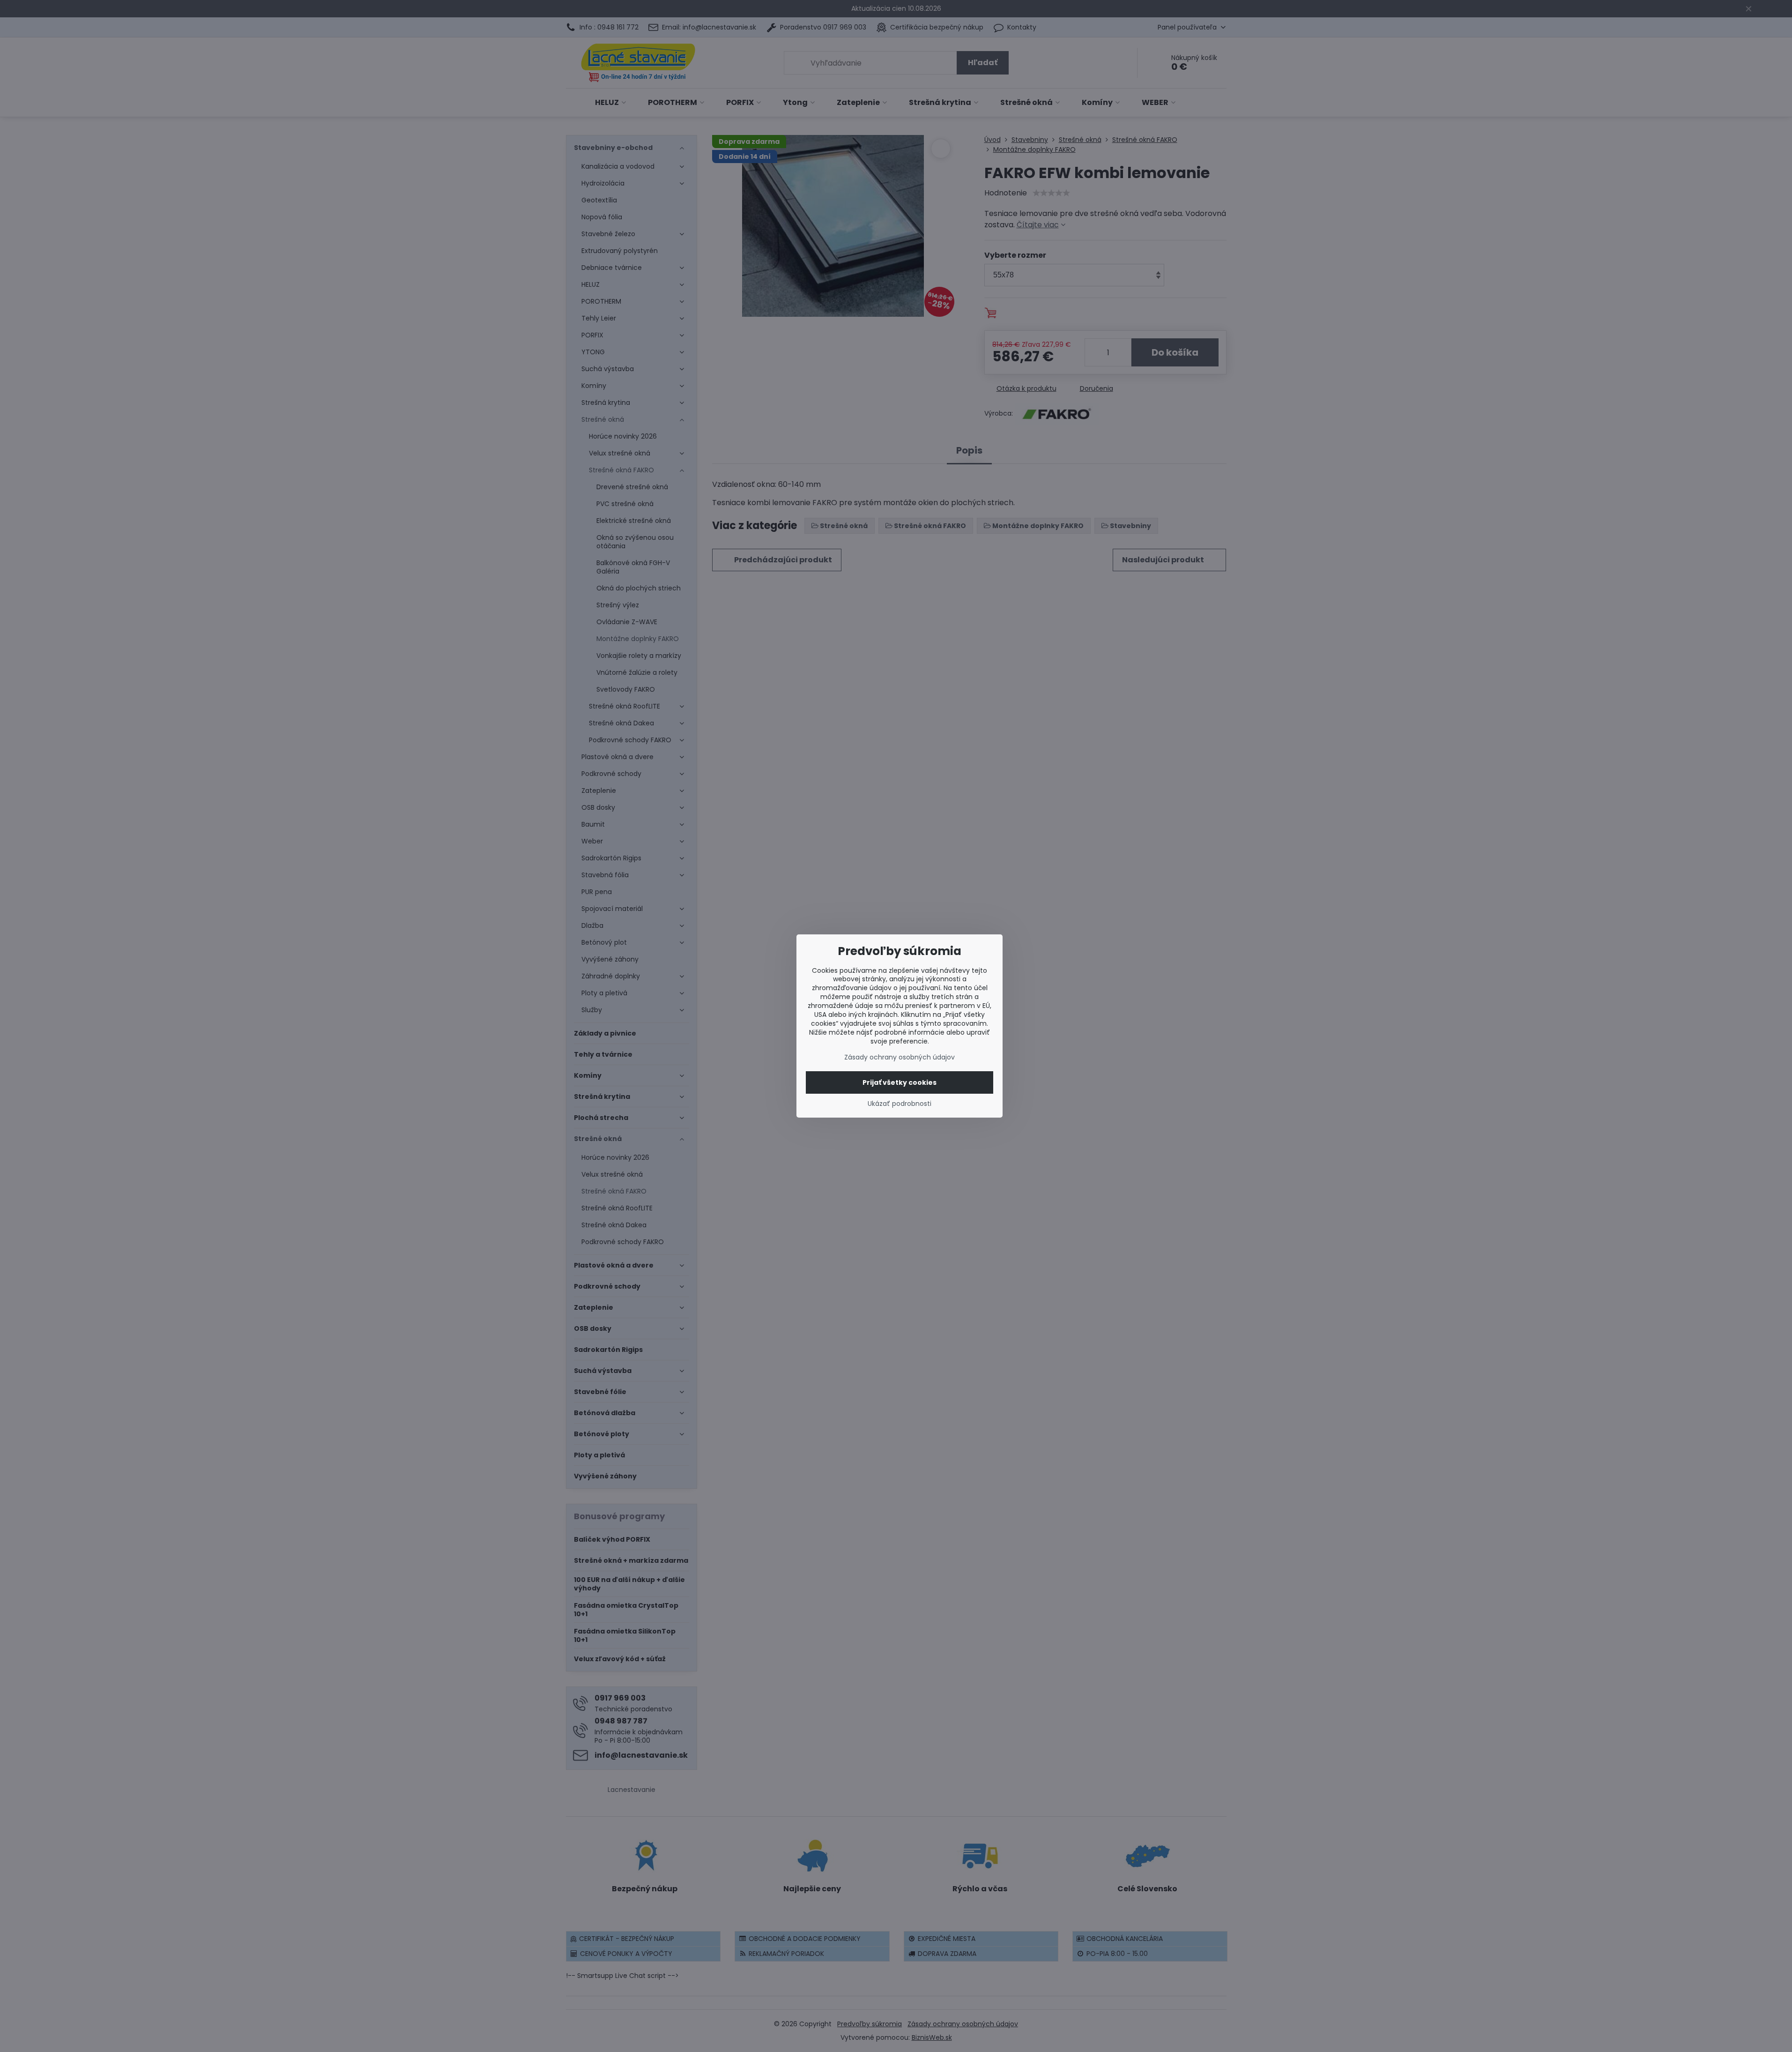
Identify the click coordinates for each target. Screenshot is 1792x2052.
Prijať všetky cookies (900, 1082)
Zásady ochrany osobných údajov (900, 1057)
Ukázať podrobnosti (900, 1104)
